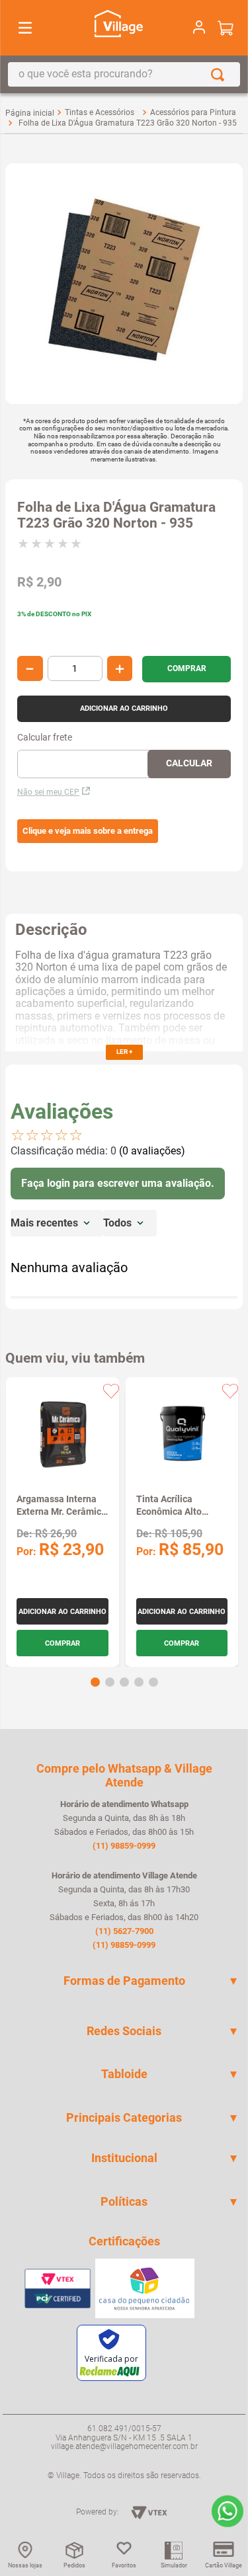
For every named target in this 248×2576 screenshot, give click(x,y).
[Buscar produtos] (220, 74)
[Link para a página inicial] (30, 113)
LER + (124, 1052)
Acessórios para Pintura (193, 112)
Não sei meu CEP (48, 792)
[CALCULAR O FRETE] (189, 764)
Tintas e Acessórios (100, 112)
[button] (88, 831)
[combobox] (124, 74)
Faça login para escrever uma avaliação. (118, 1183)
